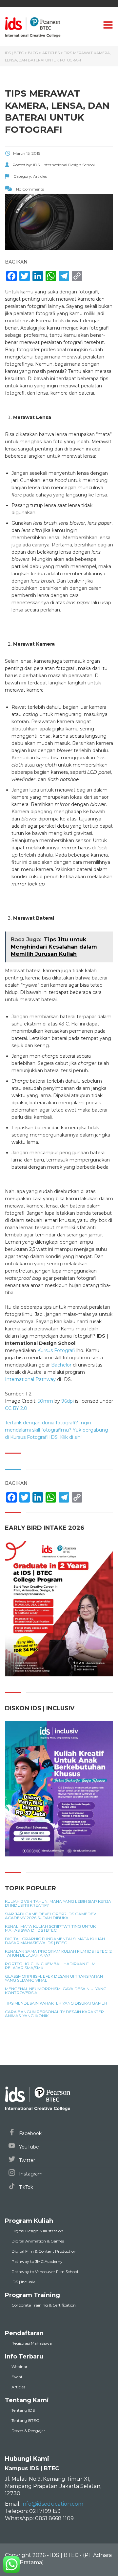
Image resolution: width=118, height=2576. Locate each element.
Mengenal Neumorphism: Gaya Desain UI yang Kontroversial (56, 1991)
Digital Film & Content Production (44, 2251)
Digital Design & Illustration (37, 2231)
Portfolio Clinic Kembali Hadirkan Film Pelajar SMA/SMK (50, 1966)
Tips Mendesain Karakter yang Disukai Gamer (56, 2003)
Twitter (26, 2160)
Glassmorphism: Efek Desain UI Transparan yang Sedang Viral (54, 1978)
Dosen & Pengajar (28, 2431)
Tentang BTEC (25, 2420)
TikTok (25, 2187)
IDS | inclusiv (23, 2282)
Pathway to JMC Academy (37, 2261)
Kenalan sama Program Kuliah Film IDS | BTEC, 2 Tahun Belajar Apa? (58, 1953)
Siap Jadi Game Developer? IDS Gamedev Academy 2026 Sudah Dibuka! (50, 1916)
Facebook (30, 2133)
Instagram (30, 2174)
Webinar (20, 2367)
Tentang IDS (23, 2410)
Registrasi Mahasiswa (32, 2343)
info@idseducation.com (52, 2504)
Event (17, 2377)
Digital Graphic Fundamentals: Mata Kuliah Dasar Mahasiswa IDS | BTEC (55, 1941)
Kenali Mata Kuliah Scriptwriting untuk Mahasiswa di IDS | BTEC (50, 1928)
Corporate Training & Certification (44, 2305)
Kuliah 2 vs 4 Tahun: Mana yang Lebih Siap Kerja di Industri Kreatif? (58, 1903)
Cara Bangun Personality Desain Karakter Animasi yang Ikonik (54, 2014)
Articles (18, 2387)
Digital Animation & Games (38, 2241)
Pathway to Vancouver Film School (45, 2272)
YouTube (28, 2147)
